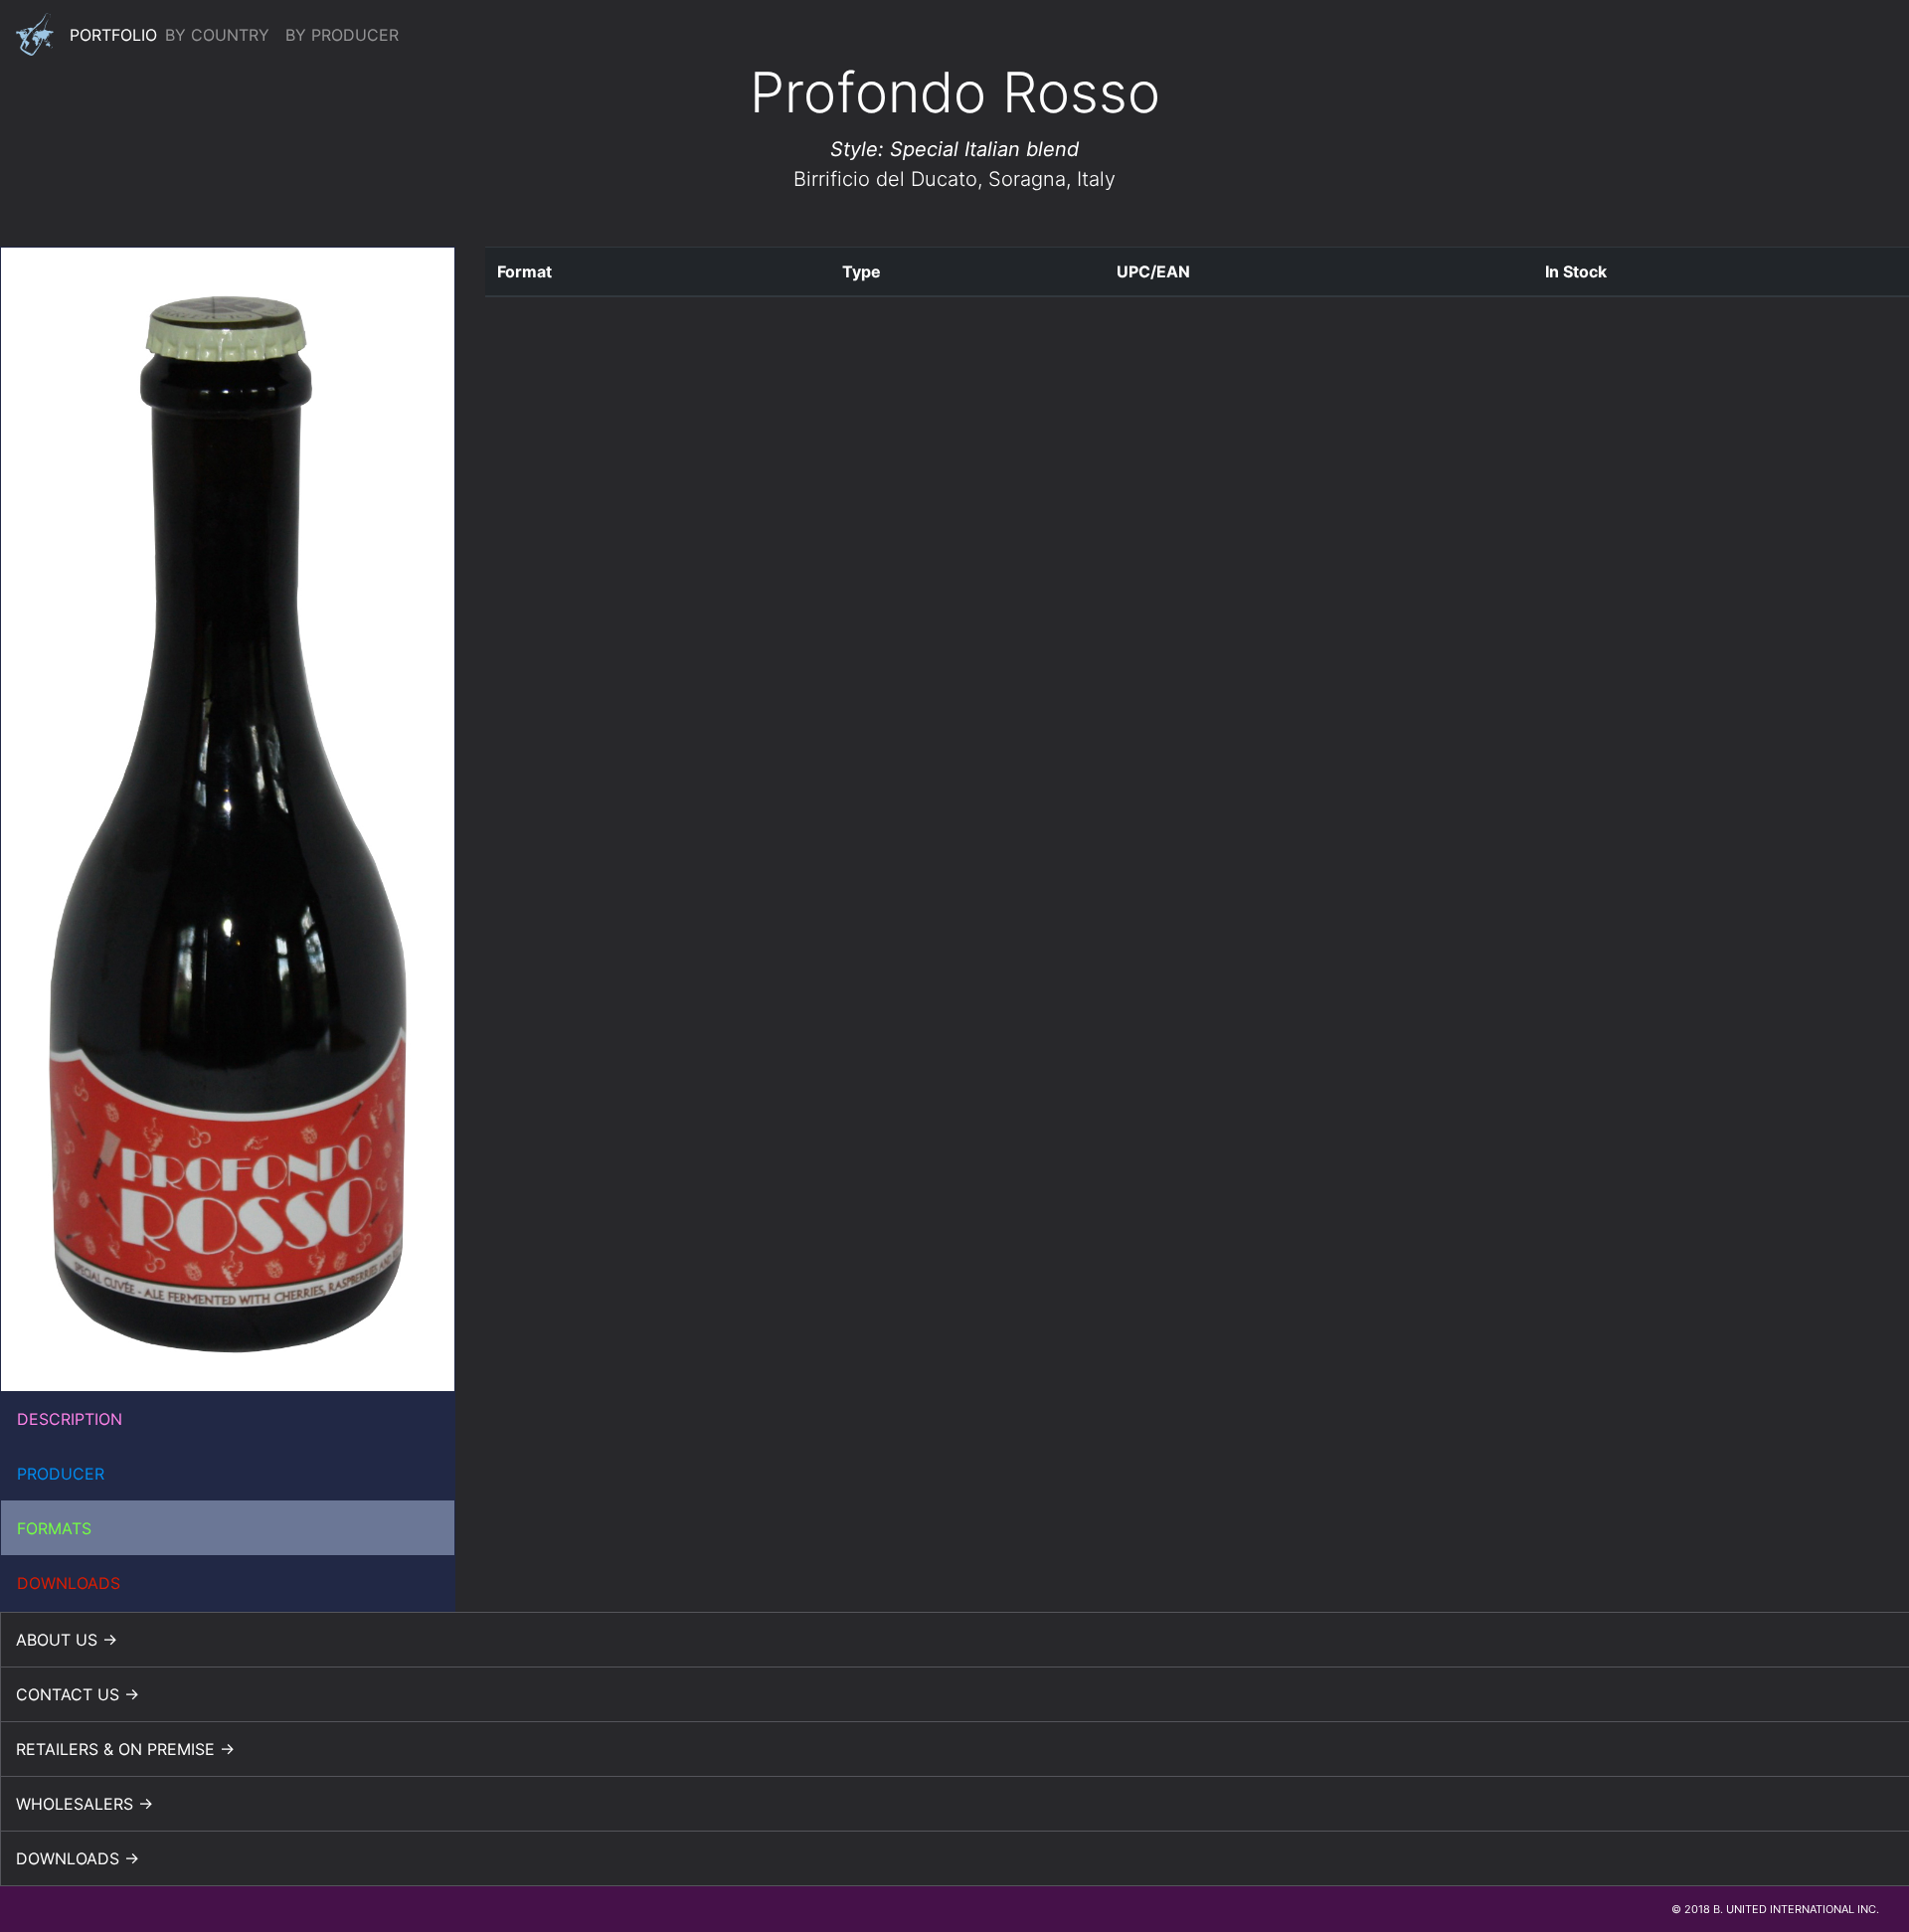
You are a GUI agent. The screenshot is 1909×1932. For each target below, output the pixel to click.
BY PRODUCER (342, 35)
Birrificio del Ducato (885, 179)
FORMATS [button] (54, 1528)
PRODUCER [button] (61, 1474)
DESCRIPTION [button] (70, 1419)
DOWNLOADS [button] (69, 1583)
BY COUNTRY (217, 35)
